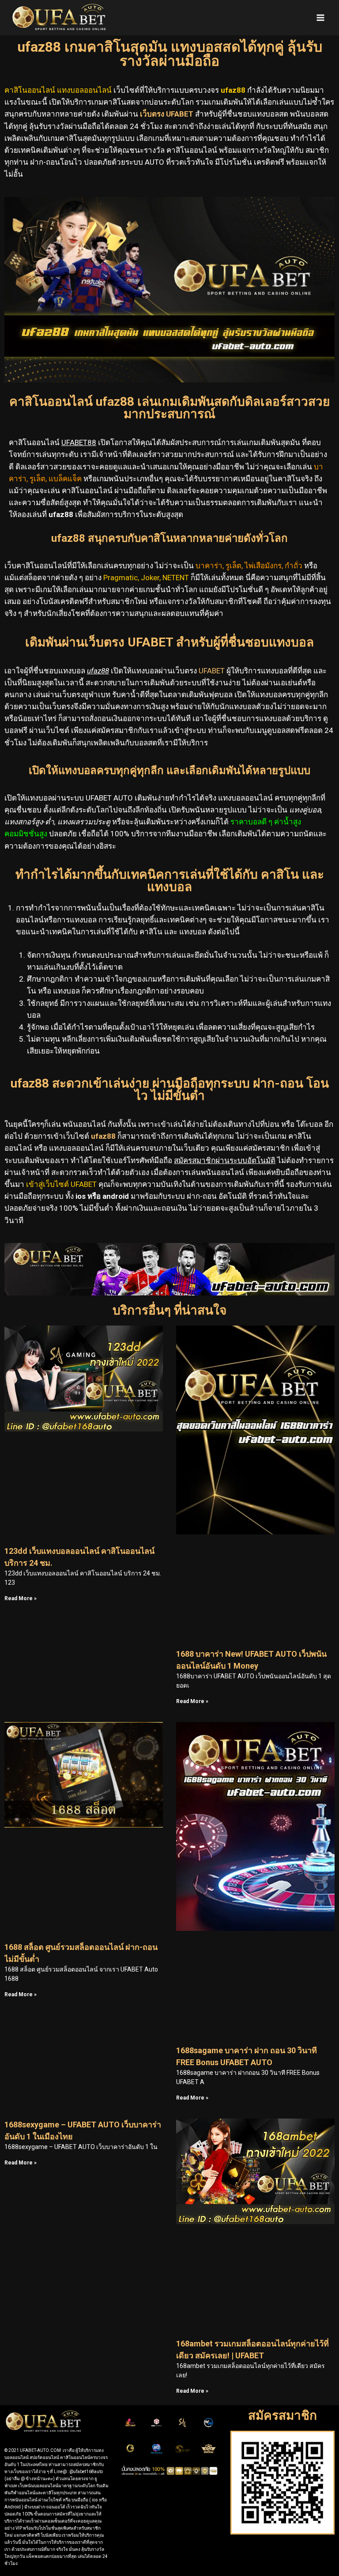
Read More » (21, 1598)
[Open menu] (320, 17)
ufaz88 (103, 1136)
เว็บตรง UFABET (167, 114)
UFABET (212, 671)
